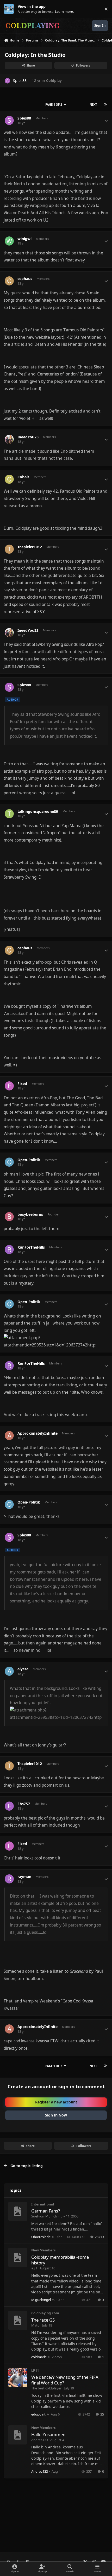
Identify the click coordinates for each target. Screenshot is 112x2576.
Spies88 (20, 80)
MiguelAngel (41, 2300)
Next (93, 105)
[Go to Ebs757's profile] (9, 1806)
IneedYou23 (28, 437)
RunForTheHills (31, 1247)
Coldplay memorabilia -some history (60, 2260)
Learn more (10, 9)
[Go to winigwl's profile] (9, 241)
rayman (24, 1877)
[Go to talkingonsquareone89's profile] (9, 814)
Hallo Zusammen (48, 2434)
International (43, 2204)
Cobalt (23, 477)
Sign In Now (56, 2115)
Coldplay (54, 80)
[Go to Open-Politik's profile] (9, 1162)
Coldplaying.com (45, 2313)
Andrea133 (40, 2440)
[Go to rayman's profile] (9, 1879)
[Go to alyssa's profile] (9, 1671)
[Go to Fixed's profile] (9, 1086)
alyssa (23, 1669)
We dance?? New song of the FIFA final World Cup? (65, 2380)
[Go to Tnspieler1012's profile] (9, 549)
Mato (35, 2325)
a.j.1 (34, 2268)
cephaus (25, 279)
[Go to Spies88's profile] (7, 81)
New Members (43, 2250)
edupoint (38, 2414)
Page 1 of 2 (54, 105)
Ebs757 (24, 1804)
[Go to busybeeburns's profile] (9, 1217)
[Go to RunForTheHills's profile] (9, 1250)
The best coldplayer (46, 2388)
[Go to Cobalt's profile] (9, 479)
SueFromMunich (44, 2216)
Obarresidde (41, 2237)
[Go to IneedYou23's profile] (9, 439)
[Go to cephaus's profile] (9, 281)
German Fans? (46, 2211)
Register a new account (56, 2102)
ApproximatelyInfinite (38, 1433)
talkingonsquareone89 (38, 812)
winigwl (24, 239)
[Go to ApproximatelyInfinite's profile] (9, 1436)
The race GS (43, 2320)
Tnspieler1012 (30, 547)
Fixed (22, 1084)
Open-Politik (29, 1160)
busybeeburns (30, 1214)
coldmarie (39, 2357)
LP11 (35, 2370)
